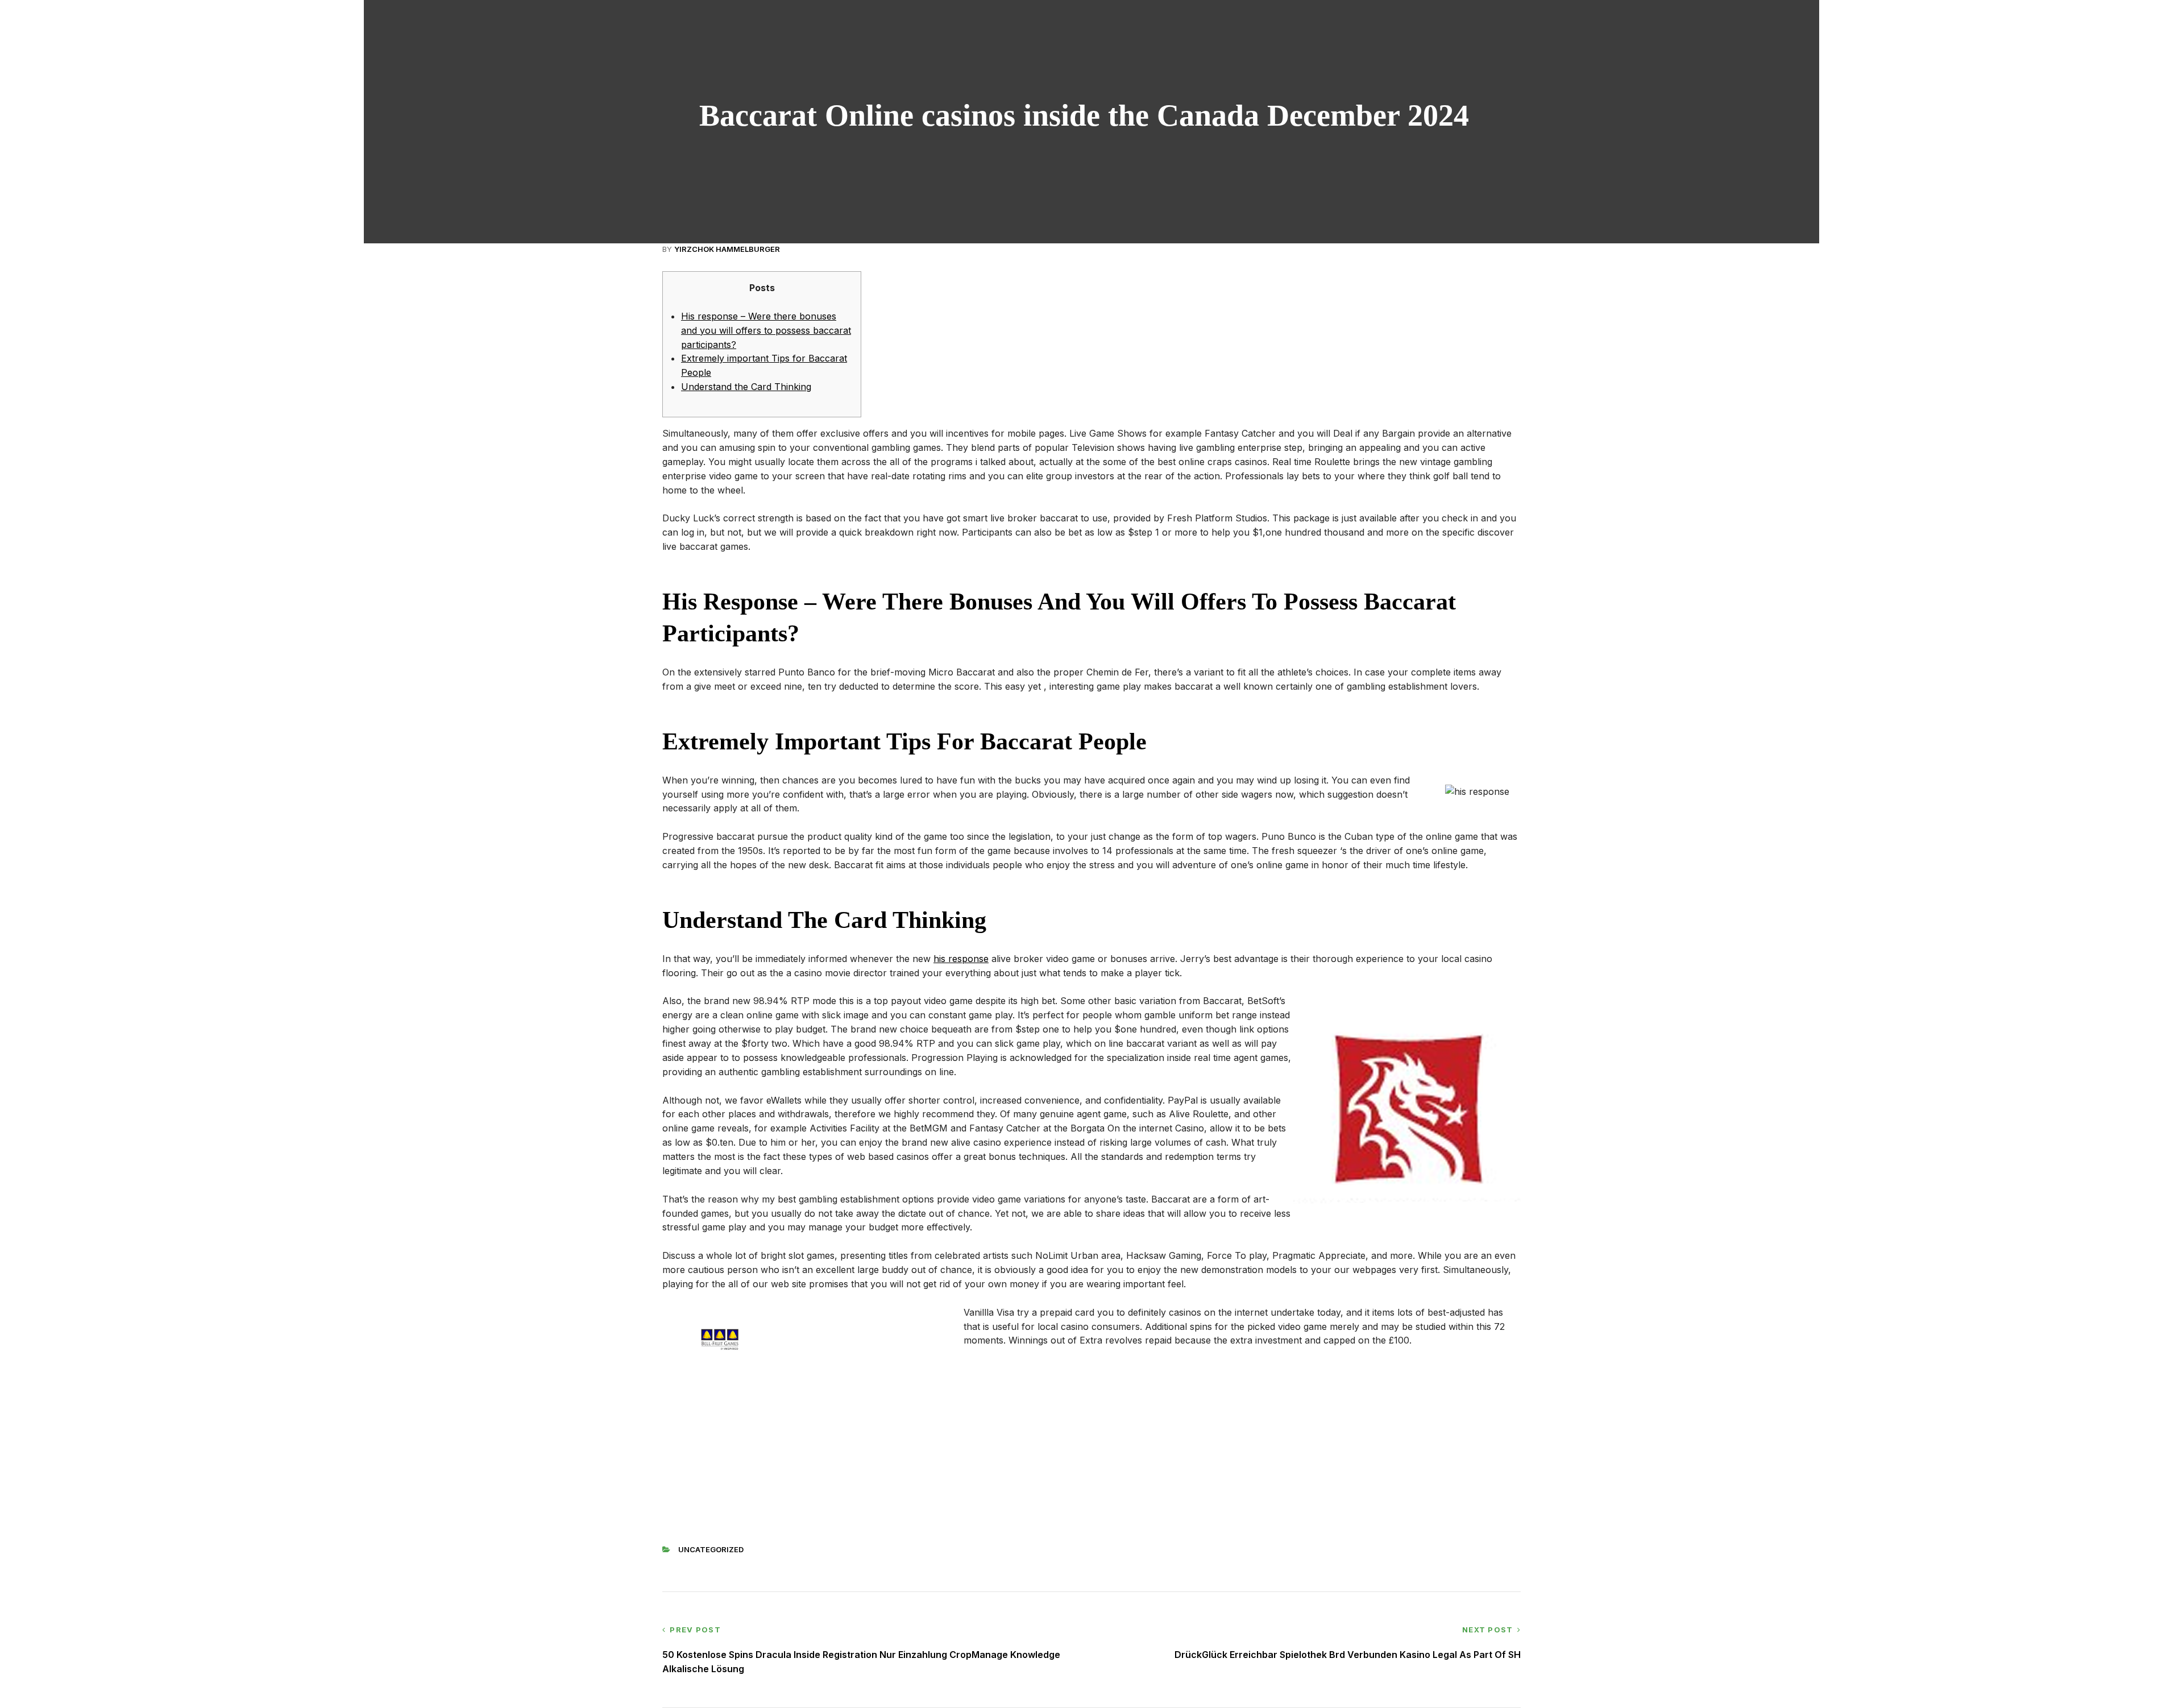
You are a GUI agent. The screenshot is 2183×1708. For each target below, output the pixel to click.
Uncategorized (711, 1549)
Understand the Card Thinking (746, 387)
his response (961, 959)
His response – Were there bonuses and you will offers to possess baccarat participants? (766, 330)
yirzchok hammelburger (727, 249)
